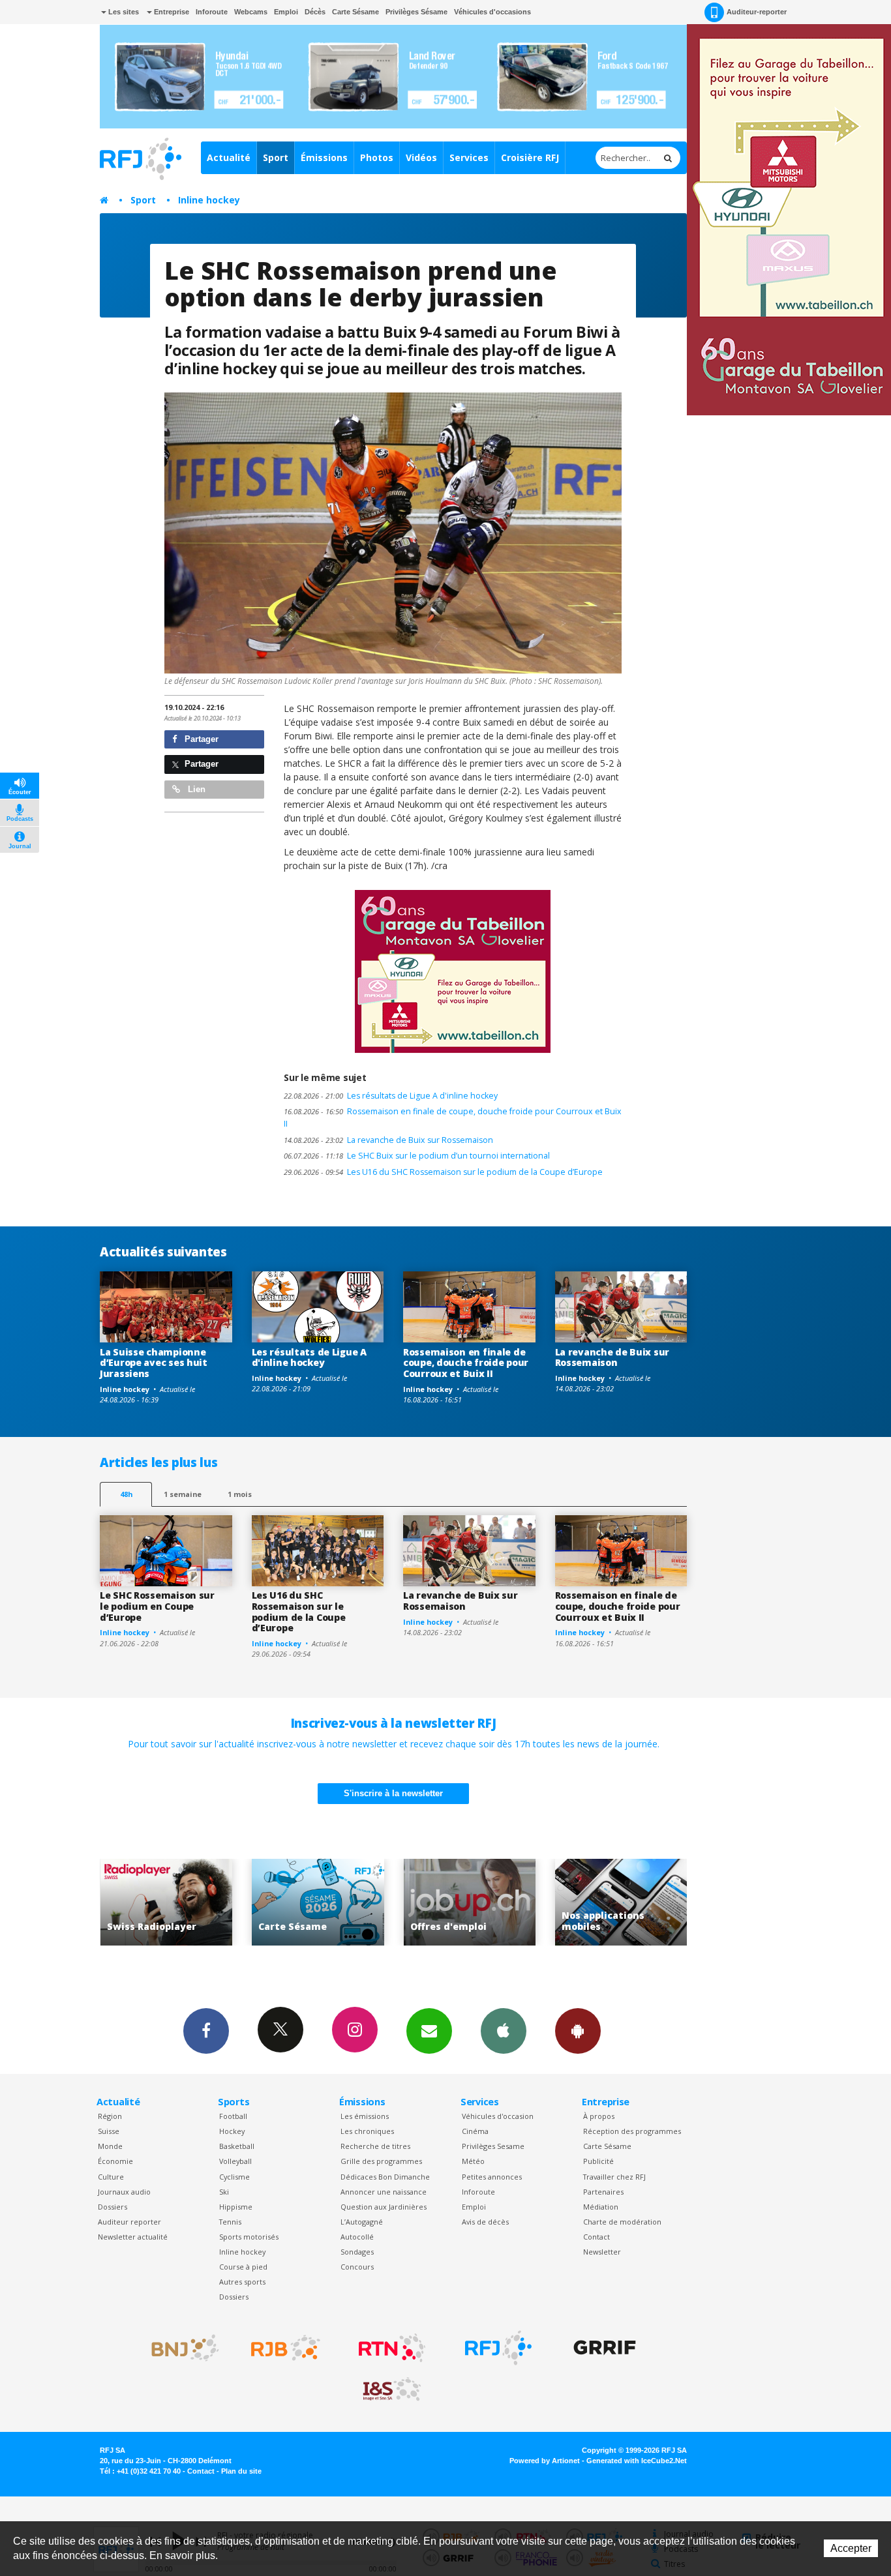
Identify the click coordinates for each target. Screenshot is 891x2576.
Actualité (229, 157)
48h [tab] (126, 1494)
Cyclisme (234, 2177)
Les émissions (365, 2116)
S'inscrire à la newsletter (393, 1793)
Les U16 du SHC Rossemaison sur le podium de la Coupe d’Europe (443, 1172)
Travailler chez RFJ (614, 2177)
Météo (473, 2161)
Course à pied (243, 2267)
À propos (599, 2116)
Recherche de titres (375, 2146)
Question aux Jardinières (384, 2207)
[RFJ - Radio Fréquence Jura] (498, 2348)
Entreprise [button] (171, 12)
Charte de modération (622, 2222)
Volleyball (235, 2161)
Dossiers (113, 2207)
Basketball (237, 2146)
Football (233, 2116)
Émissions (324, 157)
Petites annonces (492, 2177)
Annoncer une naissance (384, 2192)
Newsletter (602, 2252)
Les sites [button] (123, 12)
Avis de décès (485, 2222)
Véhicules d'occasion (498, 2116)
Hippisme (236, 2207)
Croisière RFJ (530, 157)
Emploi (286, 12)
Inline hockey (209, 200)
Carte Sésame (355, 12)
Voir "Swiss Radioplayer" (621, 1902)
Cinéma (475, 2131)
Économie (115, 2161)
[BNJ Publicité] (179, 2348)
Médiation (601, 2207)
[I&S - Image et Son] (392, 2390)
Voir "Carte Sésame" (166, 1902)
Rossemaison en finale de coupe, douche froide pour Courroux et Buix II (453, 1118)
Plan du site (241, 2471)
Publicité (598, 2161)
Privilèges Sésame (416, 12)
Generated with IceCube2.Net (637, 2461)
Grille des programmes (381, 2161)
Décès (315, 12)
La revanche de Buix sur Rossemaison (388, 1140)
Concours (357, 2267)
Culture (111, 2177)
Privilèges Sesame (493, 2146)
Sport (276, 157)
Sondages (357, 2252)
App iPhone (504, 2031)
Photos (377, 157)
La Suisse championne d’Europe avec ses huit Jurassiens (154, 1363)
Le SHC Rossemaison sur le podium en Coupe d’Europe (157, 1606)
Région (110, 2116)
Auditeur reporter (129, 2222)
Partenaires (603, 2192)
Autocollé (357, 2237)
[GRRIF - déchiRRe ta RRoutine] (605, 2348)
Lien (195, 789)
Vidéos (421, 157)
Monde (110, 2146)
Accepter (851, 2548)
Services (469, 157)
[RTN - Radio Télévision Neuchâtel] (392, 2348)
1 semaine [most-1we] (183, 1494)
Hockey (232, 2131)
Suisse (109, 2131)
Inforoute (212, 12)
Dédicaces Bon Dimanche (385, 2177)
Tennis (230, 2222)
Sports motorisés (249, 2237)
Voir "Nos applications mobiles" (469, 1902)
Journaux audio (124, 2192)
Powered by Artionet (545, 2461)
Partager (200, 739)
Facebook (206, 2031)
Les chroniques (367, 2131)
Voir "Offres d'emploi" (318, 1902)
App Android (578, 2031)
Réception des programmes (632, 2131)
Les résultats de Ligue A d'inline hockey (391, 1096)
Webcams (251, 12)
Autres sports (242, 2282)
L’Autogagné (362, 2222)
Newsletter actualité (133, 2237)
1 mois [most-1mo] (240, 1494)
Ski (224, 2192)
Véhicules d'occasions (492, 12)
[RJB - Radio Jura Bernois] (286, 2348)
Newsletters (429, 2031)
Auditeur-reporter (757, 12)
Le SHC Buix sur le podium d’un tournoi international (417, 1156)
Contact (597, 2237)
